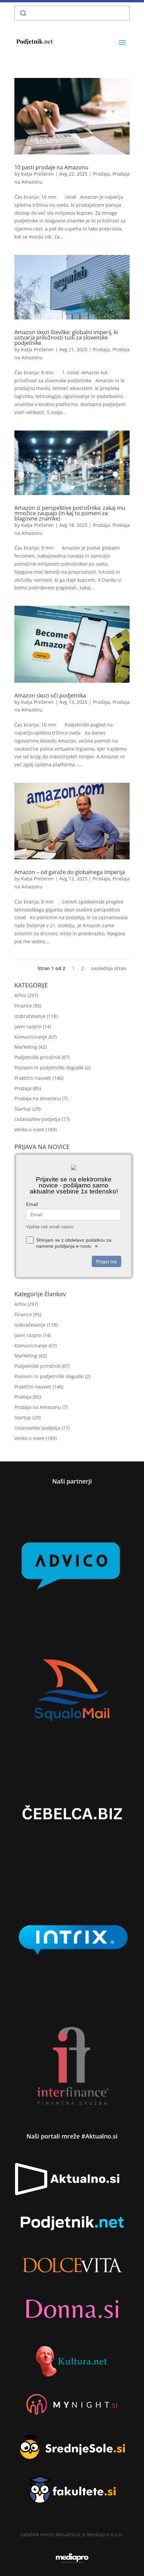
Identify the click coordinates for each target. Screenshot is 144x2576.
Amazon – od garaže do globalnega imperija (70, 872)
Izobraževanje (30, 1016)
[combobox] (72, 13)
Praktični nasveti (33, 1078)
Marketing (26, 1047)
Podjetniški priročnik (37, 1057)
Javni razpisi (28, 1026)
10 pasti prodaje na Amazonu (51, 167)
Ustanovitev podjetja (37, 1119)
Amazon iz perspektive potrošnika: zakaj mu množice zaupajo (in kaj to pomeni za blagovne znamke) (70, 513)
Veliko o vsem (29, 1129)
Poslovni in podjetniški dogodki (49, 1068)
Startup (23, 1109)
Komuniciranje (31, 1037)
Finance (23, 1006)
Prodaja (101, 174)
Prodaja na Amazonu (38, 1098)
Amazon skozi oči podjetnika (50, 695)
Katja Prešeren (38, 174)
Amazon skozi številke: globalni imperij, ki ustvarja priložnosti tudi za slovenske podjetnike (66, 338)
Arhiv (20, 995)
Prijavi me (106, 1261)
